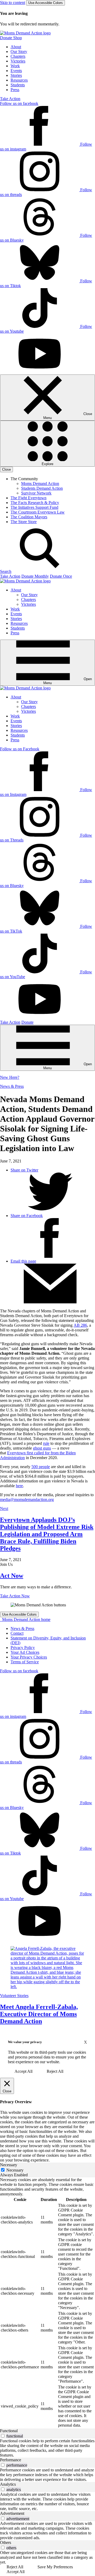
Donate (27, 1022)
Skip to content (13, 3)
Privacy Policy (23, 1648)
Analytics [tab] (8, 2484)
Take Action (10, 99)
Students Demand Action (42, 488)
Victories (18, 61)
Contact (17, 1633)
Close (6, 469)
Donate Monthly (35, 576)
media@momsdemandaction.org (27, 1499)
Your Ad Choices (25, 1652)
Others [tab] (6, 2542)
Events (16, 71)
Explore (47, 464)
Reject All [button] (55, 2071)
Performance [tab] (11, 2460)
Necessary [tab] (9, 2165)
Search (6, 571)
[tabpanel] (47, 2303)
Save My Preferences (55, 2567)
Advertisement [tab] (12, 2513)
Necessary (15, 2170)
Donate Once (61, 576)
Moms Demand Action (40, 483)
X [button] (85, 2042)
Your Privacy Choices (29, 1657)
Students (18, 85)
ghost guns (42, 1448)
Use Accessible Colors (46, 3)
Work (15, 66)
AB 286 (80, 1325)
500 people (41, 1467)
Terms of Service (25, 1662)
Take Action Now (15, 1596)
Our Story (19, 52)
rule (46, 1443)
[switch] (3, 2436)
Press (15, 90)
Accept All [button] (23, 2071)
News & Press (12, 1086)
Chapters (18, 56)
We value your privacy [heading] (25, 2042)
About (16, 47)
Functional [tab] (9, 2431)
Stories (16, 75)
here (19, 1486)
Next (4, 1508)
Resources (19, 80)
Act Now (12, 1576)
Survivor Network (36, 493)
